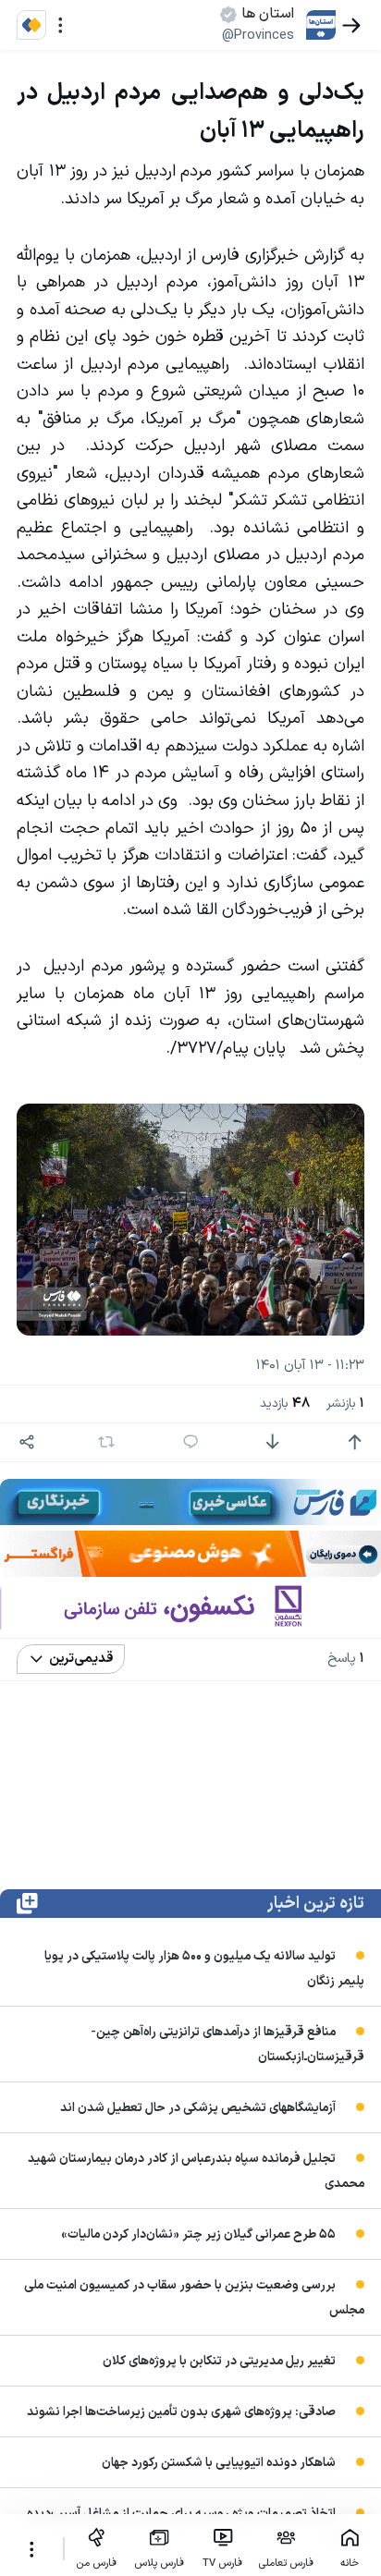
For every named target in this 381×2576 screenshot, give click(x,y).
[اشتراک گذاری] (27, 1442)
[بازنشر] (107, 1442)
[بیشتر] (31, 2549)
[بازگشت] (352, 25)
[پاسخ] (191, 1442)
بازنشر (345, 1404)
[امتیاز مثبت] (355, 1442)
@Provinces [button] (258, 35)
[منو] (61, 25)
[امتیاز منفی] (272, 1442)
